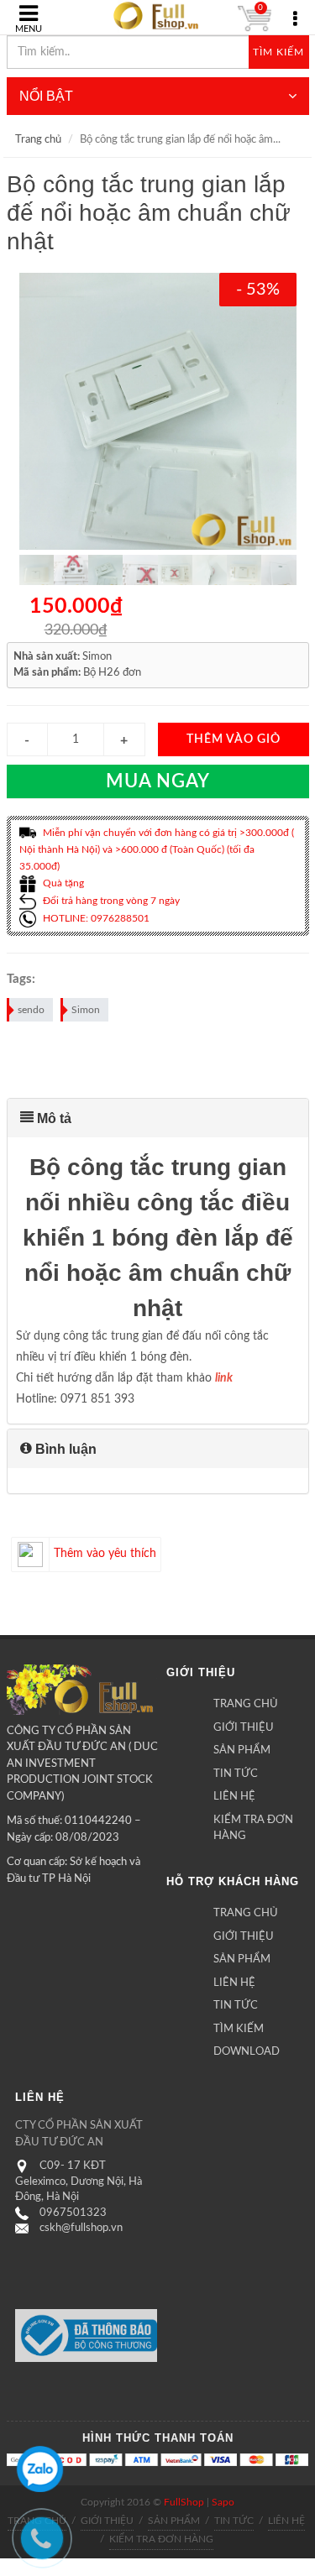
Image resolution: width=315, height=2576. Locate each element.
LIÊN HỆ (234, 1797)
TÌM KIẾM (239, 2029)
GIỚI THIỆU (244, 1728)
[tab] (158, 1118)
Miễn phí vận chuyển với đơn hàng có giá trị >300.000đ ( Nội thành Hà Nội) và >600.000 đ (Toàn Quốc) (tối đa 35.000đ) (157, 850)
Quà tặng (62, 883)
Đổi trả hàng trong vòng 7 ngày (110, 901)
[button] (158, 1118)
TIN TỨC (236, 1774)
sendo (31, 1010)
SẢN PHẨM (242, 1750)
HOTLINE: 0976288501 (95, 918)
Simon (86, 1010)
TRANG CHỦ (246, 1704)
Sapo (223, 2502)
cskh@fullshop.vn (81, 2228)
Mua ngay (158, 781)
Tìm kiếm (278, 52)
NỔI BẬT (46, 96)
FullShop (184, 2502)
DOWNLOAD (247, 2052)
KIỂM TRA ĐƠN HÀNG (253, 1829)
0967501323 (73, 2213)
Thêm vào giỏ (234, 739)
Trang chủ (38, 140)
